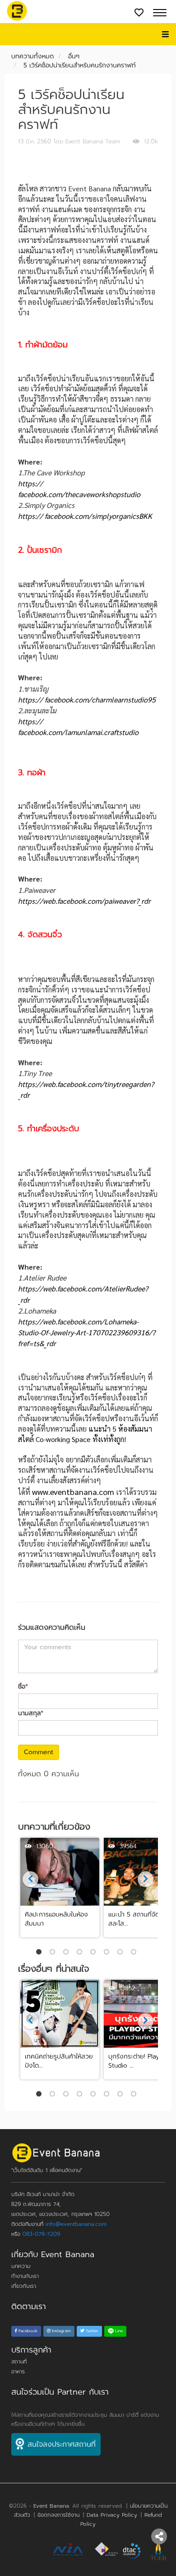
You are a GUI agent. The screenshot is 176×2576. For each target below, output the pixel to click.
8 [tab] (135, 1953)
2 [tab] (54, 1953)
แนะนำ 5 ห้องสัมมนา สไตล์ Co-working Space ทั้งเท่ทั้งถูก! (85, 1434)
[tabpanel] (60, 1888)
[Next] (30, 1879)
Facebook (27, 2331)
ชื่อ (23, 1687)
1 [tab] (41, 1953)
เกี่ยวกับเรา (24, 2286)
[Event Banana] (17, 11)
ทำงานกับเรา (25, 2276)
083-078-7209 (41, 2234)
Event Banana (51, 2506)
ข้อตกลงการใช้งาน (58, 2515)
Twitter (91, 2331)
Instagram (61, 2331)
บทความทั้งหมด (32, 56)
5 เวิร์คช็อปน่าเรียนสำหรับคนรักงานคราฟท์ (80, 65)
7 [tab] (122, 1953)
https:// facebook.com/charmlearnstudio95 (87, 700)
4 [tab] (81, 1953)
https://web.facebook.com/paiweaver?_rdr (84, 901)
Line (118, 2331)
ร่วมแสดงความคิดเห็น (52, 1628)
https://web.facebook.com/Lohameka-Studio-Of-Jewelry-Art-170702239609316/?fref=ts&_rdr (87, 1332)
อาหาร (18, 2372)
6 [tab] (108, 1953)
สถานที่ (19, 2362)
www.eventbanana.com (73, 1492)
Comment (39, 1752)
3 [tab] (68, 1953)
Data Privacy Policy (112, 2515)
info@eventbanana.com (76, 2224)
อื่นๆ (74, 56)
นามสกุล (31, 1713)
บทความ (21, 2266)
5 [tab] (95, 1953)
